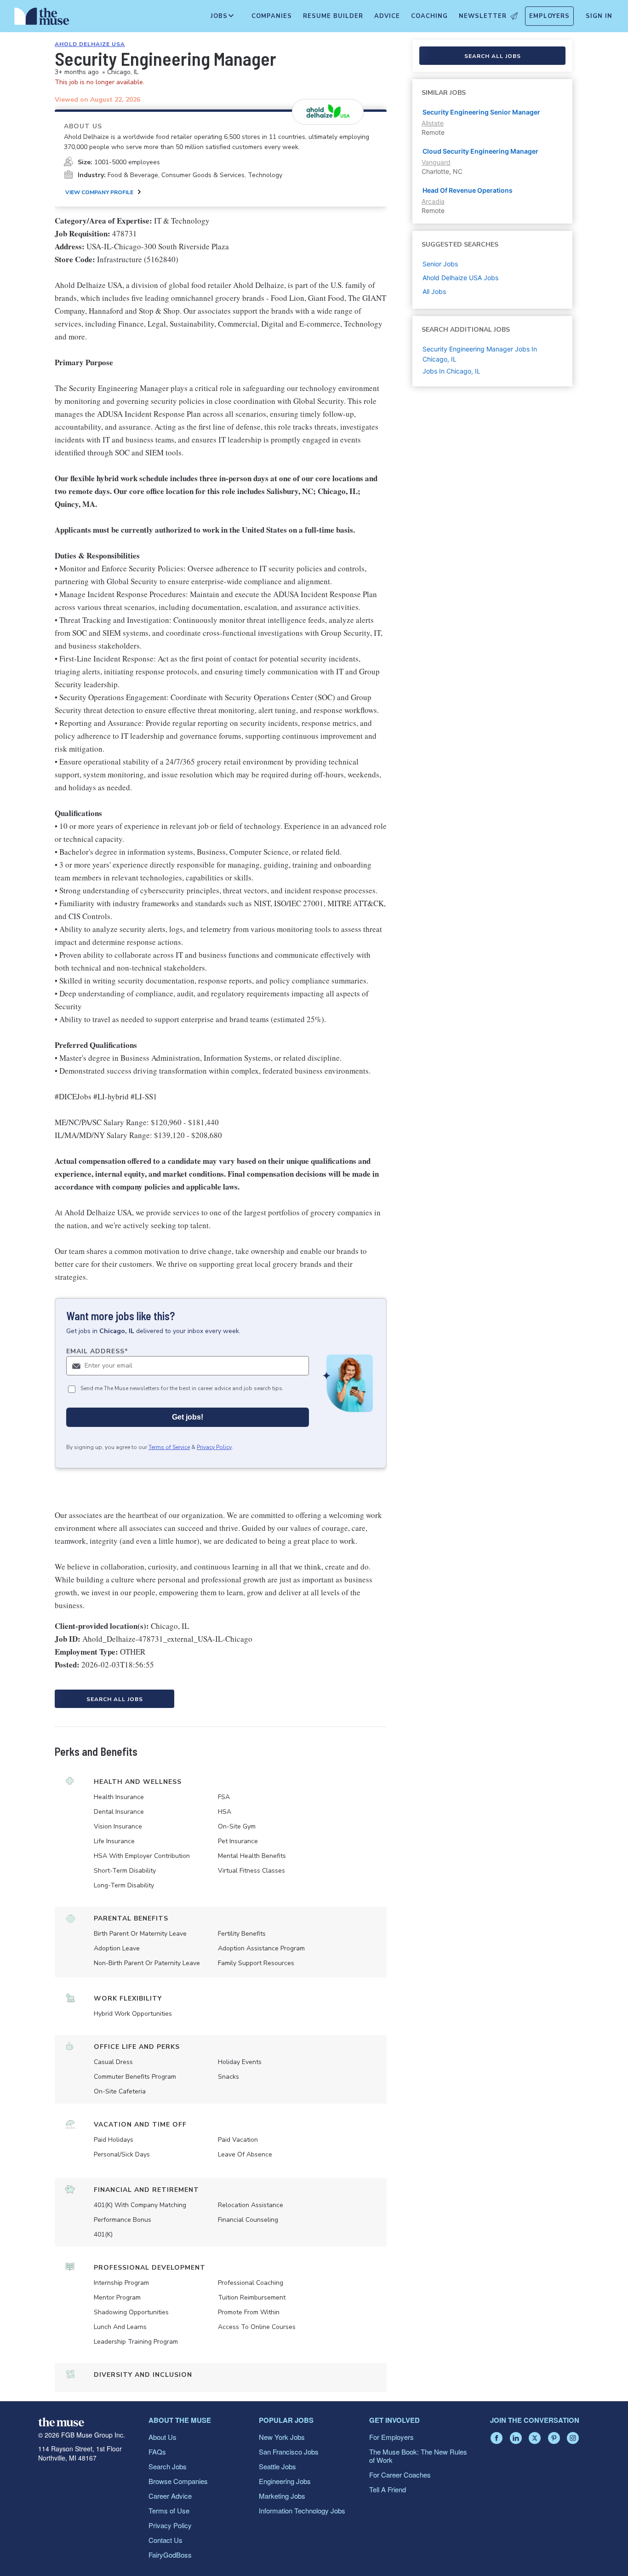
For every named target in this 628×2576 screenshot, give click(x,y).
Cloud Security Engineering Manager (480, 151)
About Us (163, 2437)
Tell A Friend (388, 2489)
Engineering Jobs (285, 2481)
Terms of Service (169, 1447)
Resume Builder (333, 16)
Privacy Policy (214, 1447)
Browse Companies (178, 2481)
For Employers (391, 2437)
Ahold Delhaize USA (90, 44)
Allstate (433, 123)
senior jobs (440, 264)
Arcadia (433, 201)
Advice (387, 16)
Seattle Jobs (277, 2466)
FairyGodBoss (170, 2555)
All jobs (434, 291)
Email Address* (97, 1351)
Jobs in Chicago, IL (451, 371)
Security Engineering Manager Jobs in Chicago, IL (480, 354)
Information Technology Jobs (302, 2510)
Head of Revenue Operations (468, 190)
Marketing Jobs (282, 2496)
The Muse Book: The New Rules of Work (418, 2456)
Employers (549, 16)
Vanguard (436, 162)
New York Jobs (282, 2437)
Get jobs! (188, 1417)
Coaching (429, 16)
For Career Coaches (400, 2475)
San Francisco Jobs (289, 2452)
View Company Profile (99, 192)
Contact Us (166, 2540)
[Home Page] (42, 18)
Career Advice (170, 2496)
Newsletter (483, 16)
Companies (272, 16)
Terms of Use (169, 2510)
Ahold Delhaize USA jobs (460, 278)
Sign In (599, 16)
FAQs (157, 2452)
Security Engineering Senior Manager (481, 112)
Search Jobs (168, 2466)
